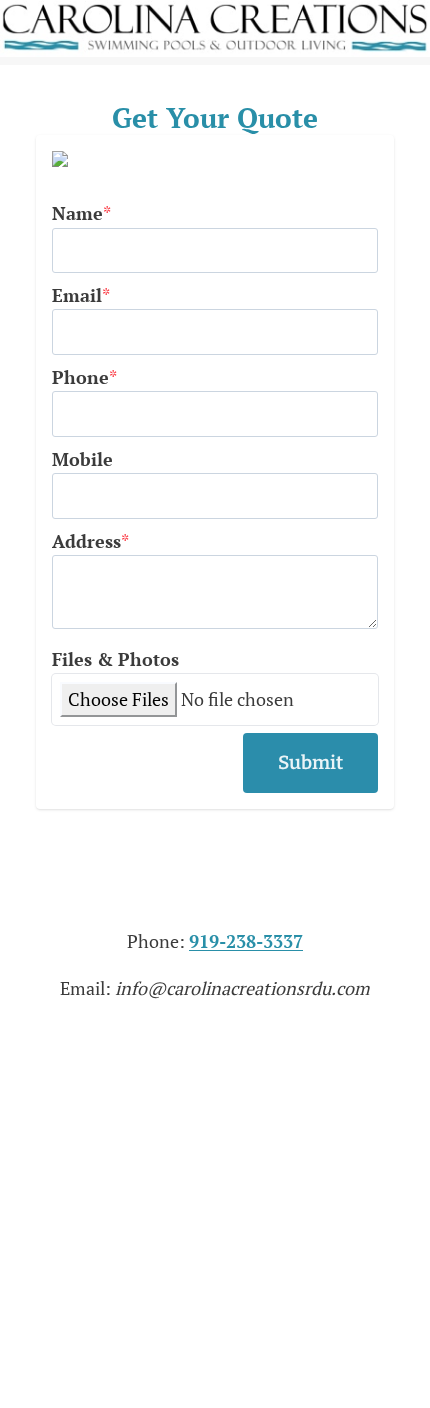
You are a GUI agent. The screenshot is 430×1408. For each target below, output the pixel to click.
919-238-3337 (246, 941)
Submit (310, 762)
